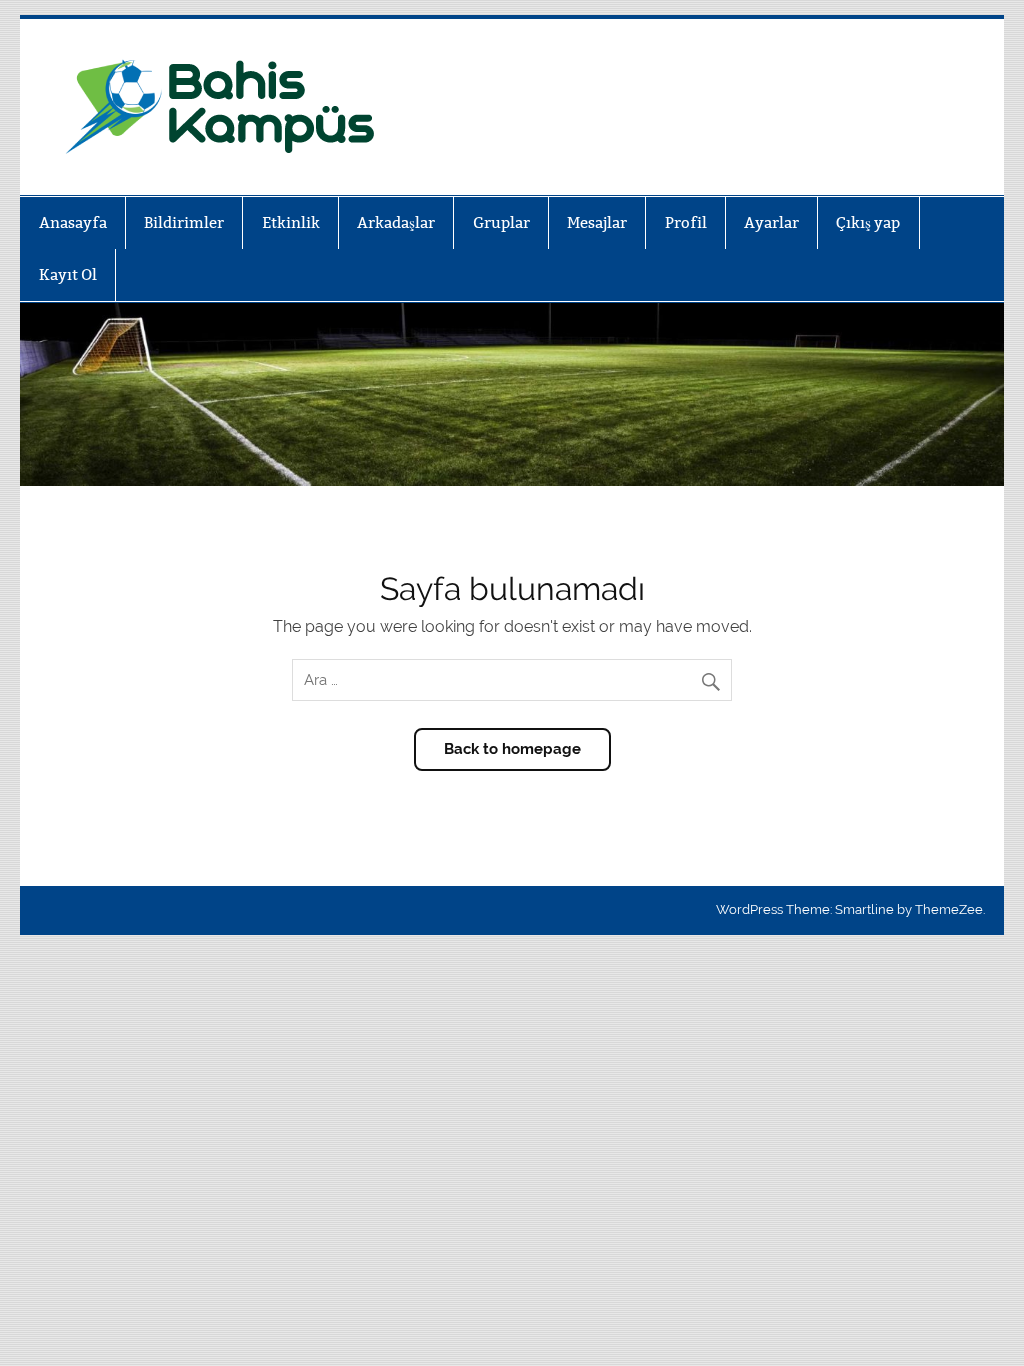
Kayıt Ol (68, 274)
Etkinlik (291, 222)
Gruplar (501, 222)
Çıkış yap (868, 222)
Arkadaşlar (396, 222)
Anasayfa (73, 222)
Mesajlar (597, 222)
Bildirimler (184, 222)
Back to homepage (512, 749)
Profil (686, 222)
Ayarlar (771, 222)
